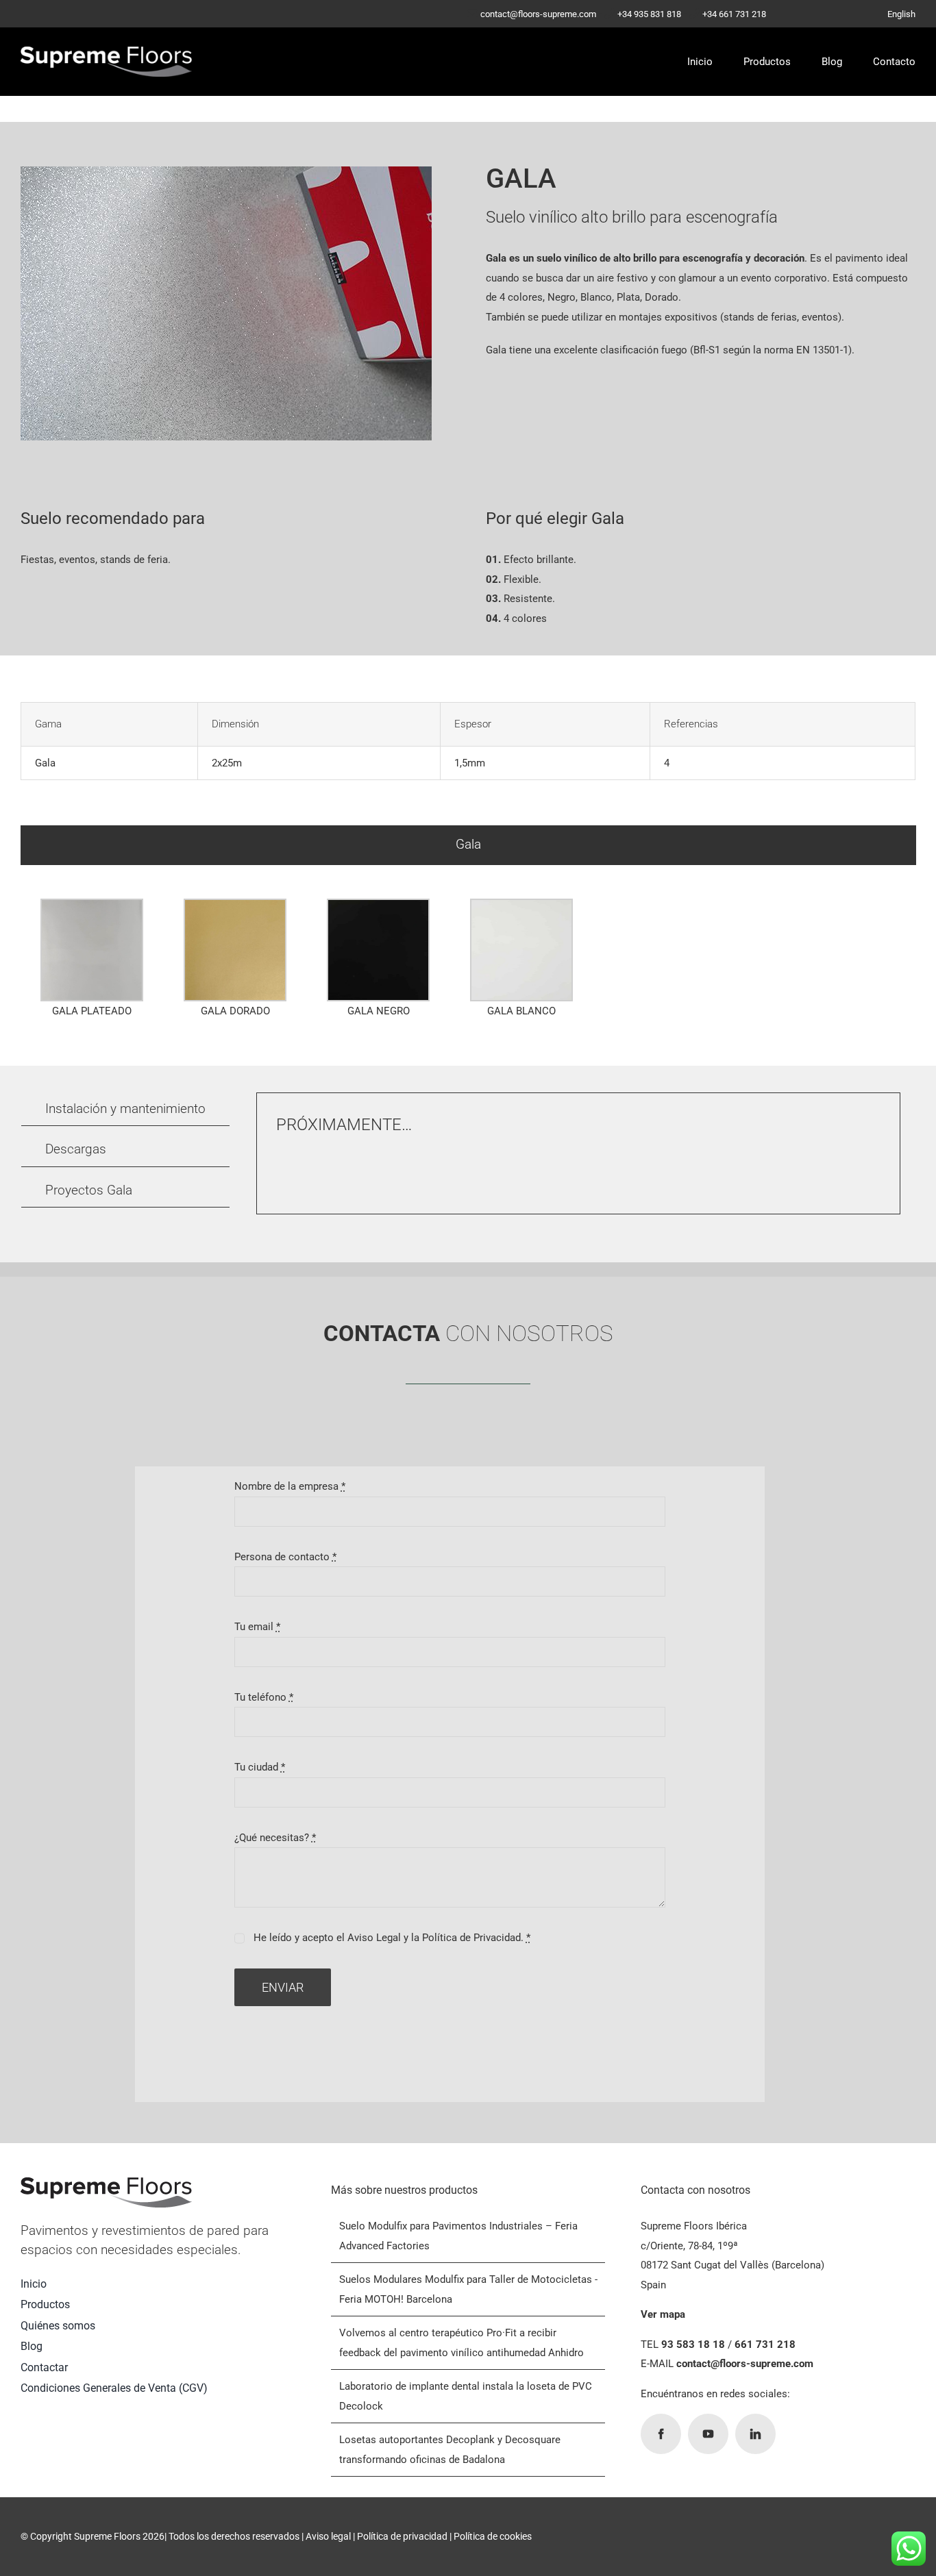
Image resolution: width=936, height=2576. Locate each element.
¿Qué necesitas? (275, 1838)
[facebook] (661, 2434)
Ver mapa (663, 2314)
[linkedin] (755, 2434)
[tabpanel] (468, 962)
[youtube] (708, 2434)
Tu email (257, 1627)
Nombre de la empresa (290, 1486)
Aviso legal (328, 2536)
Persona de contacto (285, 1557)
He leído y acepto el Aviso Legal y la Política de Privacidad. (392, 1938)
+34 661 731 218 (734, 14)
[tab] (468, 846)
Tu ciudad (260, 1767)
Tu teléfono (264, 1697)
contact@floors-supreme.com (538, 14)
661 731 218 (765, 2344)
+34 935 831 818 (649, 14)
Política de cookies (493, 2536)
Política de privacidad (402, 2536)
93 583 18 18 (693, 2344)
